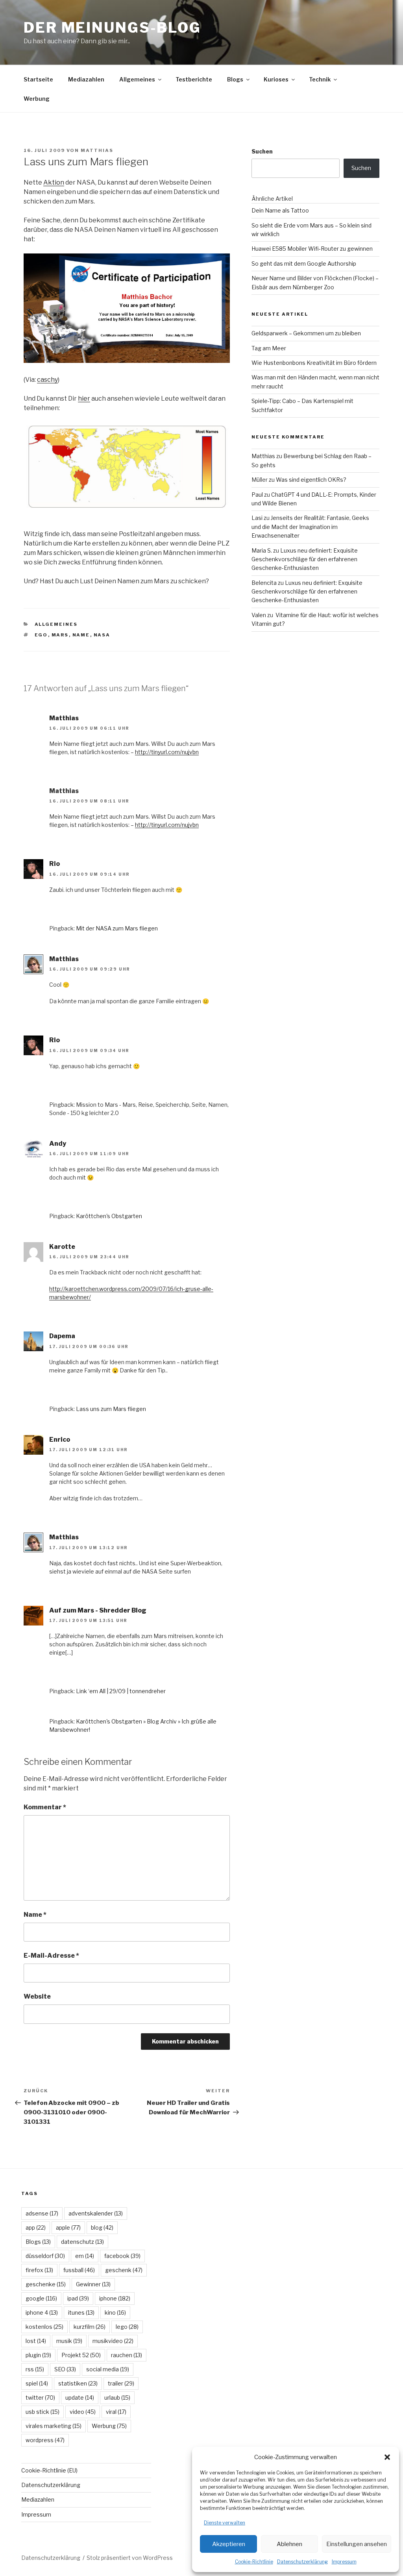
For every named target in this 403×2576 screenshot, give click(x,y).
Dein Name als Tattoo (280, 210)
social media (108, 2369)
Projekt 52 (81, 2355)
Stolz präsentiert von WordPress (130, 2558)
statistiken (78, 2383)
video (83, 2412)
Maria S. (262, 550)
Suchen (262, 151)
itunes (81, 2312)
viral (116, 2412)
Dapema (62, 1336)
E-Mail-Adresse (51, 1956)
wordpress (45, 2440)
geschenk (124, 2270)
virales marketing (54, 2426)
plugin (38, 2355)
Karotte (62, 1247)
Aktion (54, 182)
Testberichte (194, 79)
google (41, 2298)
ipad (78, 2298)
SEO (65, 2369)
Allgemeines (137, 79)
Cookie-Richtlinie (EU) (49, 2470)
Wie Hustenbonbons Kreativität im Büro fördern (314, 363)
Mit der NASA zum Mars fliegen (117, 928)
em (85, 2256)
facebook (122, 2256)
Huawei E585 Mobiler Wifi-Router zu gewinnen (312, 249)
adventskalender (96, 2213)
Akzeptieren (229, 2544)
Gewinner (93, 2284)
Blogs (235, 79)
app (36, 2227)
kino (115, 2312)
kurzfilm (90, 2327)
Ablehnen (289, 2544)
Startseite (38, 79)
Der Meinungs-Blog (112, 28)
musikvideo (113, 2341)
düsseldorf (45, 2256)
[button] (387, 2457)
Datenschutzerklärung (302, 2562)
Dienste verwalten (225, 2523)
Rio (55, 864)
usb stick (43, 2412)
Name (35, 1915)
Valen (259, 615)
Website (37, 1996)
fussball (79, 2270)
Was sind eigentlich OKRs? (311, 480)
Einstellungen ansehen (357, 2544)
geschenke (46, 2284)
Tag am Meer (269, 348)
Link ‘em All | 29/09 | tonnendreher (121, 1691)
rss (35, 2369)
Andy (58, 1144)
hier (84, 399)
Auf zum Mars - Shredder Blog (98, 1610)
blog (102, 2227)
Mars (60, 635)
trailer (121, 2383)
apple (68, 2227)
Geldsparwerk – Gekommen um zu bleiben (306, 333)
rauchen (127, 2355)
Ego (41, 635)
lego (127, 2327)
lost (36, 2341)
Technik (320, 79)
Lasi (257, 518)
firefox (39, 2270)
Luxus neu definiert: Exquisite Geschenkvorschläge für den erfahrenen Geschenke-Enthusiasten (305, 559)
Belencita (264, 583)
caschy (47, 380)
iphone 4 (42, 2312)
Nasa (102, 635)
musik (69, 2341)
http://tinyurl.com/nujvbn (167, 752)
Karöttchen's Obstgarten (109, 1216)
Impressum (344, 2562)
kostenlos (44, 2327)
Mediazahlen (86, 79)
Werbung (37, 99)
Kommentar (45, 1807)
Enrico (60, 1440)
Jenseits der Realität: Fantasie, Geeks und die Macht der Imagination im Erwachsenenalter (310, 527)
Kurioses (276, 79)
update (80, 2398)
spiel (37, 2383)
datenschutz (82, 2242)
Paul (257, 495)
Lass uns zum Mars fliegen (111, 1409)
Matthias (97, 150)
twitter (40, 2398)
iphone (115, 2298)
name (81, 635)
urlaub (117, 2398)
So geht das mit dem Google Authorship (304, 264)
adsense (42, 2213)
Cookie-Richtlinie (254, 2562)
